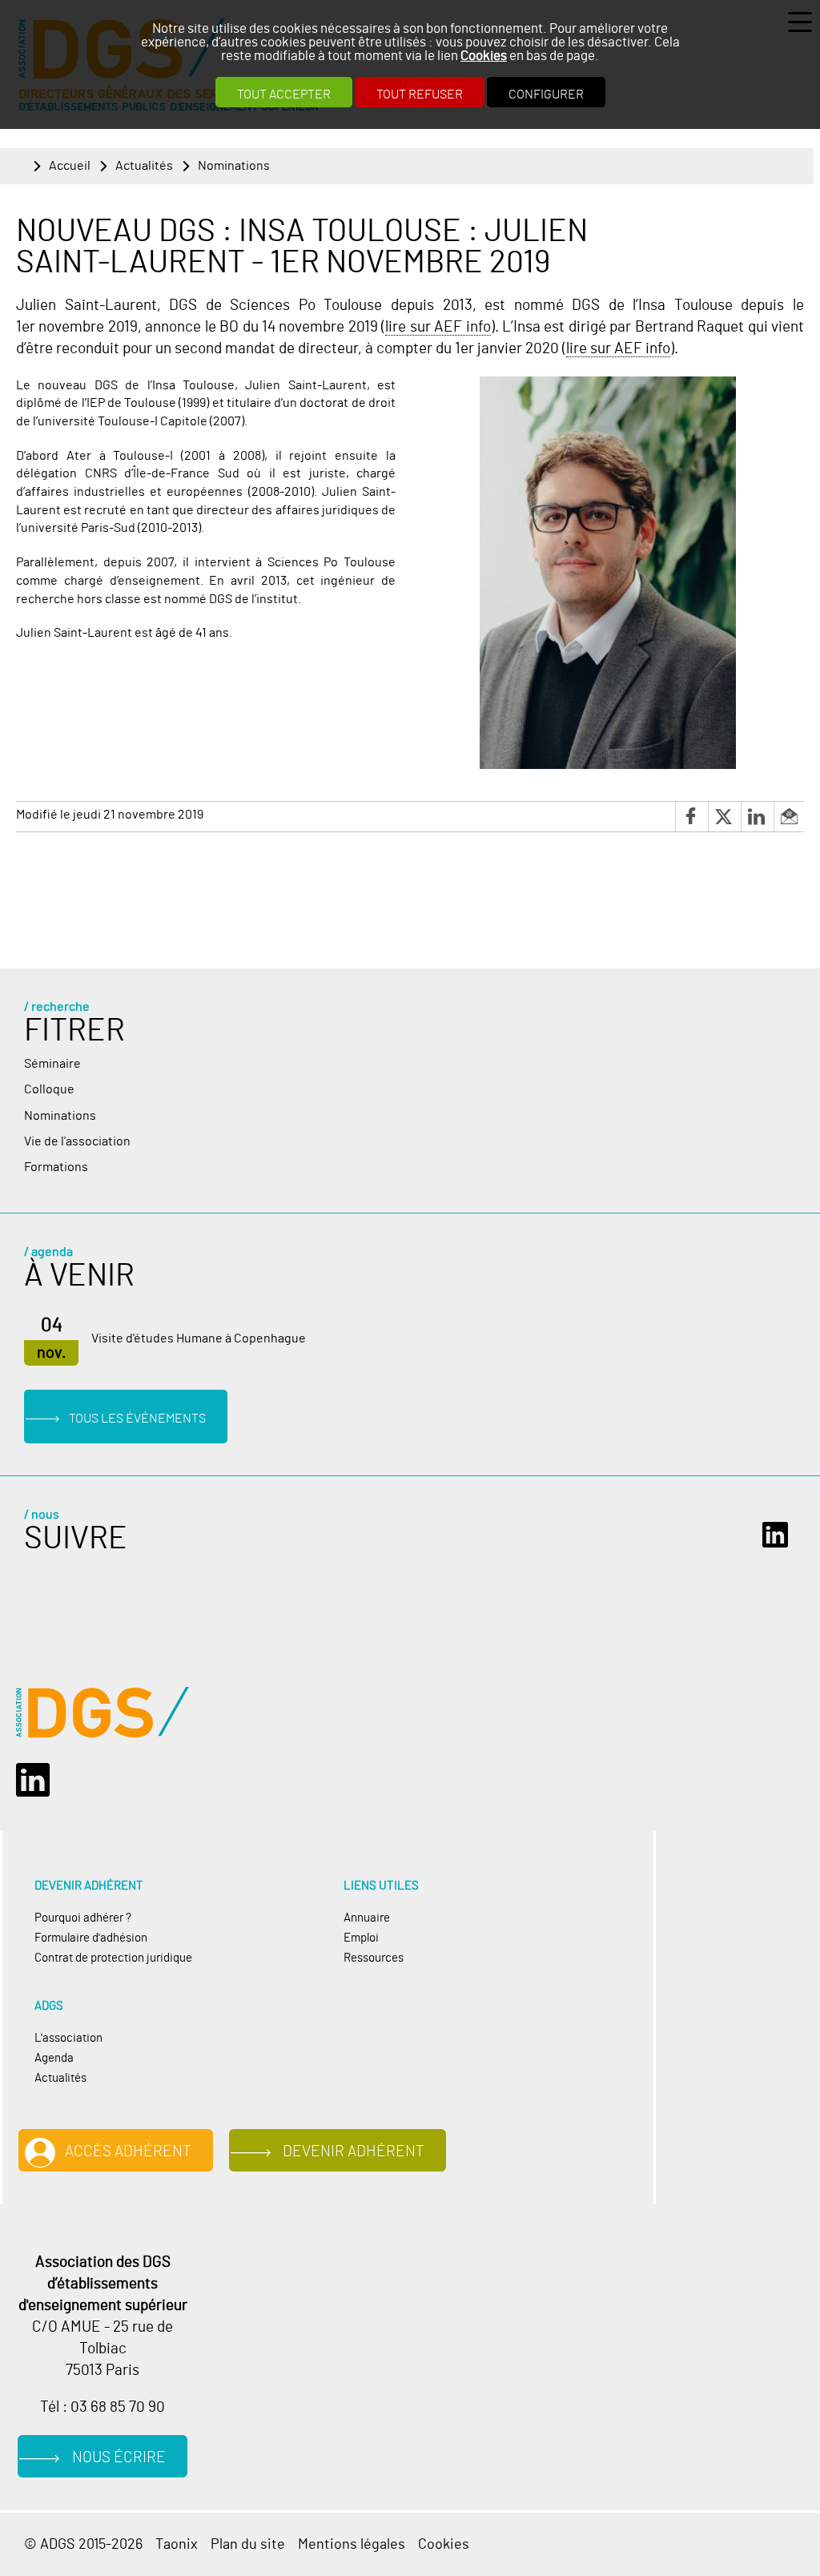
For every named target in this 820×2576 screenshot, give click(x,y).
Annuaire (367, 1918)
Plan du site (248, 2544)
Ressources (374, 1958)
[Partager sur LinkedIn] (757, 817)
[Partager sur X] (724, 817)
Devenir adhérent (354, 2152)
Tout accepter (284, 95)
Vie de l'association (77, 1141)
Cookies (484, 56)
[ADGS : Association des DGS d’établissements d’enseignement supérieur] (102, 1713)
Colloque (49, 1089)
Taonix (177, 2544)
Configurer (546, 95)
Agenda (54, 2058)
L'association (68, 2038)
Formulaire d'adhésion (91, 1938)
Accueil (70, 166)
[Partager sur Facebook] (691, 817)
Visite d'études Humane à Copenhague (199, 1338)
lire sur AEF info (438, 327)
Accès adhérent (128, 2152)
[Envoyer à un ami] (789, 817)
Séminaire (52, 1064)
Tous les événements (137, 1419)
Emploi (361, 1938)
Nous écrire (119, 2458)
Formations (56, 1167)
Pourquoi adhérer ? (83, 1918)
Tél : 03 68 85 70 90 (102, 2407)
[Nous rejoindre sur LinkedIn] (779, 1535)
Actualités (144, 166)
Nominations (234, 166)
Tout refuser (420, 95)
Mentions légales (352, 2544)
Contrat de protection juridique (113, 1958)
